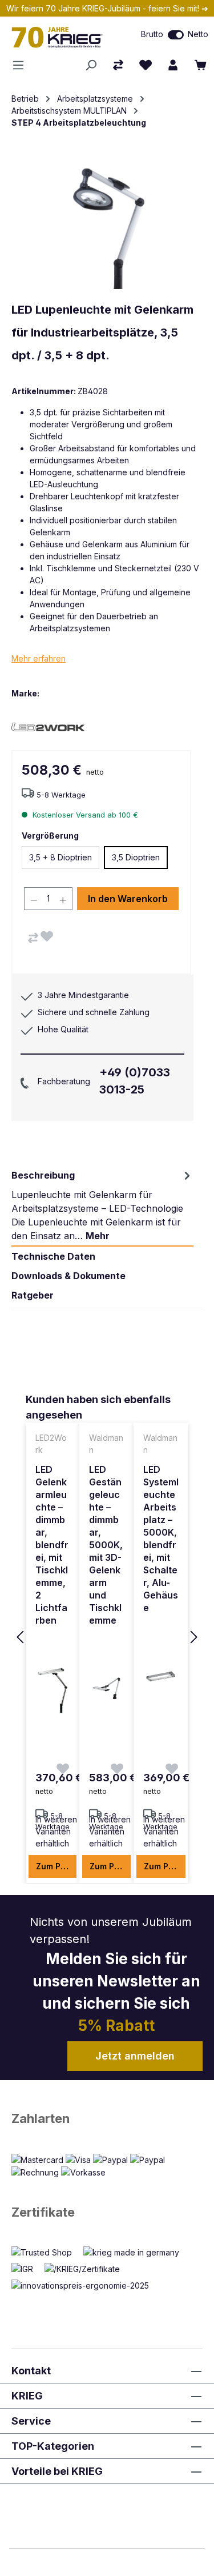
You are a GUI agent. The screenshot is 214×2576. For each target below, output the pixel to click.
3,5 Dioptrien (136, 857)
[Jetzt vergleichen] (118, 65)
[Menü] (22, 65)
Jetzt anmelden (135, 2056)
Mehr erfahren (39, 658)
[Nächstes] (194, 1638)
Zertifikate (43, 2212)
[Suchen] (91, 65)
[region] (107, 1638)
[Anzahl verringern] (34, 899)
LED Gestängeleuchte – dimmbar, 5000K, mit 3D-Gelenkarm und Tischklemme (106, 1545)
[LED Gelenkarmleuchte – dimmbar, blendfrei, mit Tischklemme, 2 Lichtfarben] (53, 1689)
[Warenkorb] (200, 65)
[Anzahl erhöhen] (63, 899)
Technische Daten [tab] (53, 1256)
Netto (198, 34)
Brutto (152, 34)
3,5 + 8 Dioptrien (60, 857)
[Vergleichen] (33, 938)
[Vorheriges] (20, 1638)
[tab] (102, 1205)
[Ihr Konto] (173, 65)
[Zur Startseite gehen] (62, 37)
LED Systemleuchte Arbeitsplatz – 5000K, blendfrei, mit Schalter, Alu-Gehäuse (161, 1539)
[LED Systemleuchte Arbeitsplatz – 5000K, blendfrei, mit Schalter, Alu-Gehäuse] (161, 1677)
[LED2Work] (51, 726)
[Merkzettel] (146, 65)
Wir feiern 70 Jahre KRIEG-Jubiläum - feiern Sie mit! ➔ (107, 8)
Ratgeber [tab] (33, 1295)
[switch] (176, 35)
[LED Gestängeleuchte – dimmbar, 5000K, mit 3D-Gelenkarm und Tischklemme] (106, 1689)
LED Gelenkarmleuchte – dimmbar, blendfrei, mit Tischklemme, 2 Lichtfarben (52, 1545)
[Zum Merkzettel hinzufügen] (47, 936)
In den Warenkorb (128, 899)
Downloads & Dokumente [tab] (68, 1276)
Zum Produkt (56, 1866)
